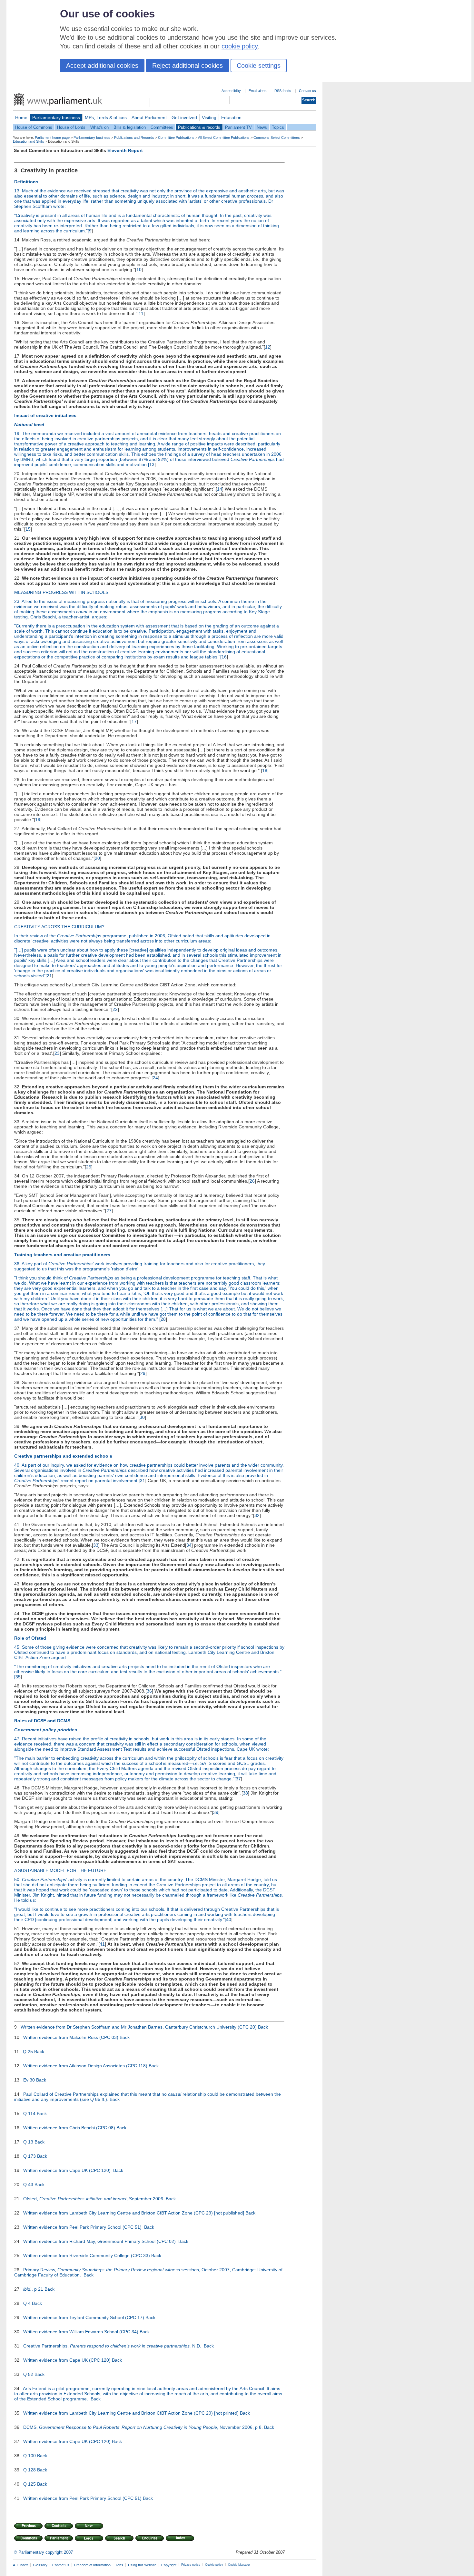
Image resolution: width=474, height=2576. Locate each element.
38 (245, 1793)
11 (141, 313)
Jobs (119, 2565)
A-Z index (20, 2565)
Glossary (40, 2565)
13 (152, 464)
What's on (99, 127)
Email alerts (258, 91)
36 (149, 1691)
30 (142, 1417)
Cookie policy (214, 2565)
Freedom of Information (92, 2565)
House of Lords (71, 127)
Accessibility (231, 91)
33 (96, 1545)
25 (89, 1167)
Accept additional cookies (102, 66)
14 (220, 489)
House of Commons (34, 127)
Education (231, 117)
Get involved (184, 117)
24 (155, 1078)
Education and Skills (29, 141)
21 (49, 976)
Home (21, 117)
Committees (162, 127)
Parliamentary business (56, 117)
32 (257, 1515)
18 (265, 770)
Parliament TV (238, 127)
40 (229, 1919)
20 (97, 858)
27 (109, 1211)
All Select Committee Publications (224, 137)
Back (263, 2027)
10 (139, 270)
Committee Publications (176, 137)
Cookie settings (259, 66)
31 (143, 1481)
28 (163, 1319)
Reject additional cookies (188, 66)
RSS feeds (283, 91)
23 (57, 1053)
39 (216, 1812)
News (262, 127)
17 (134, 721)
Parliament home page (52, 137)
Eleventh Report (125, 150)
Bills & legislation (130, 127)
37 (238, 1779)
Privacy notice (191, 2565)
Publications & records (199, 127)
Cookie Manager (239, 2565)
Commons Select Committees (277, 137)
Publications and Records (134, 137)
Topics (278, 127)
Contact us (307, 91)
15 (28, 529)
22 (115, 1009)
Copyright (169, 2565)
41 (102, 1944)
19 (38, 820)
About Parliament (149, 117)
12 (268, 347)
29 (143, 1373)
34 (189, 1545)
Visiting (209, 117)
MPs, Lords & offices (106, 117)
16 (224, 657)
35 (18, 1677)
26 (252, 1181)
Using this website (142, 2565)
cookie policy (240, 46)
